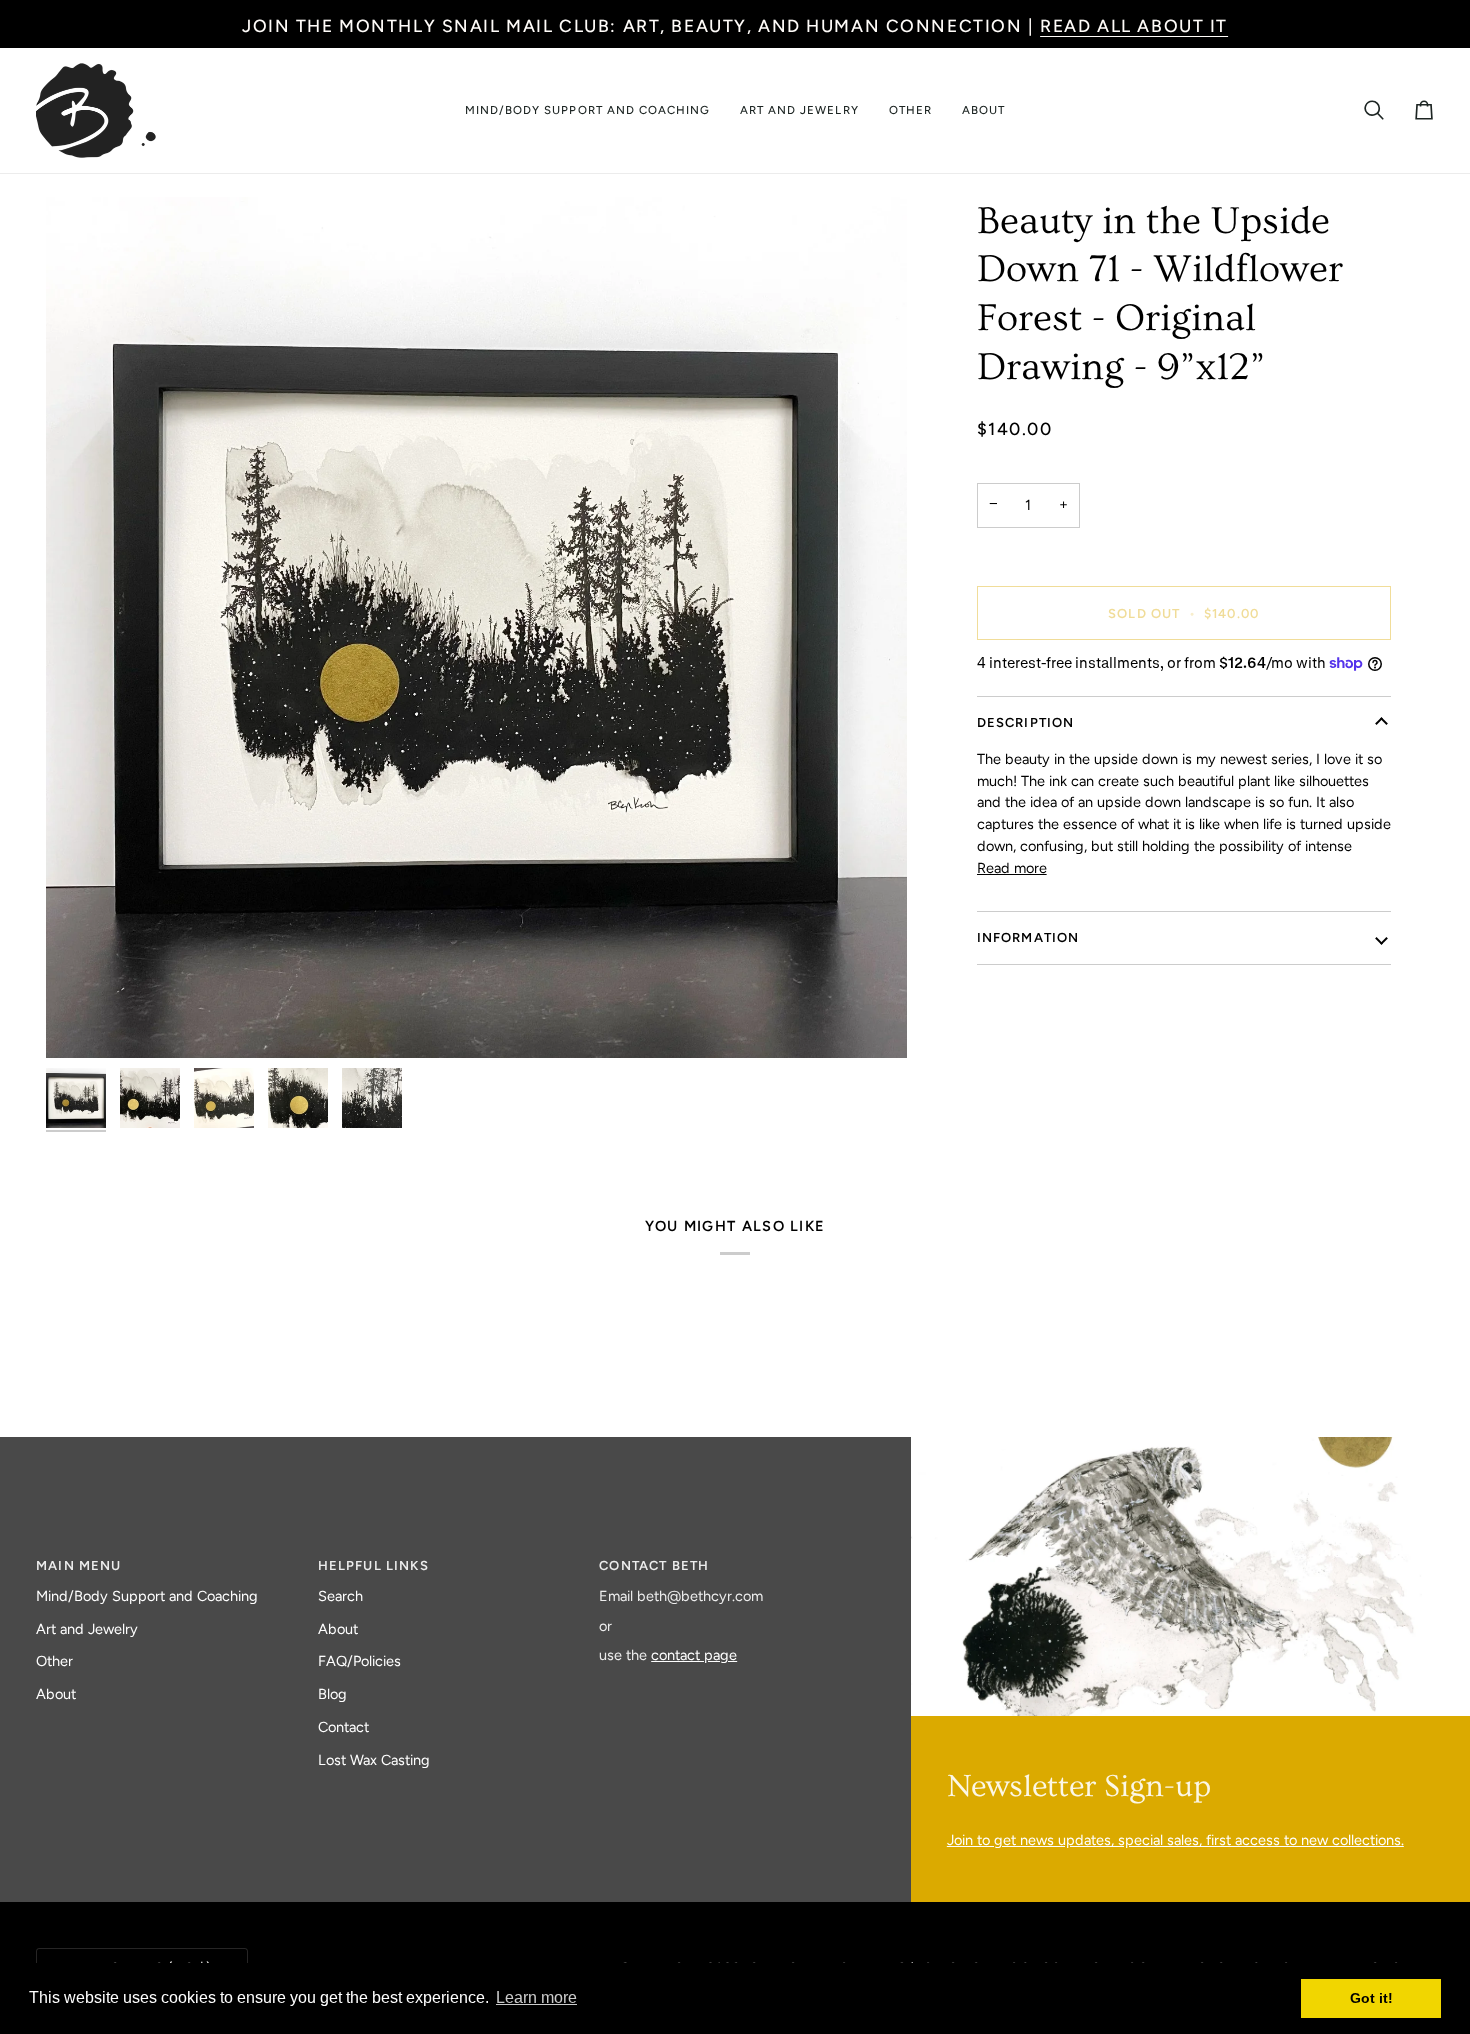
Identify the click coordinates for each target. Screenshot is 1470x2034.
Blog (332, 1694)
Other (54, 1661)
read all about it (1134, 25)
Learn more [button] (536, 1997)
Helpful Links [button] (373, 1565)
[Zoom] (476, 627)
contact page (694, 1655)
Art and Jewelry (87, 1629)
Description (1026, 722)
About (56, 1694)
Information (1028, 937)
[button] (587, 110)
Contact (343, 1727)
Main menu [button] (79, 1565)
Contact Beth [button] (654, 1565)
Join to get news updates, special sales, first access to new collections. (1175, 1840)
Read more (1012, 868)
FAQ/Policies (359, 1661)
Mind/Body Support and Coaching (147, 1596)
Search (340, 1596)
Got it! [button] (1371, 1998)
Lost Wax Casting (374, 1760)
